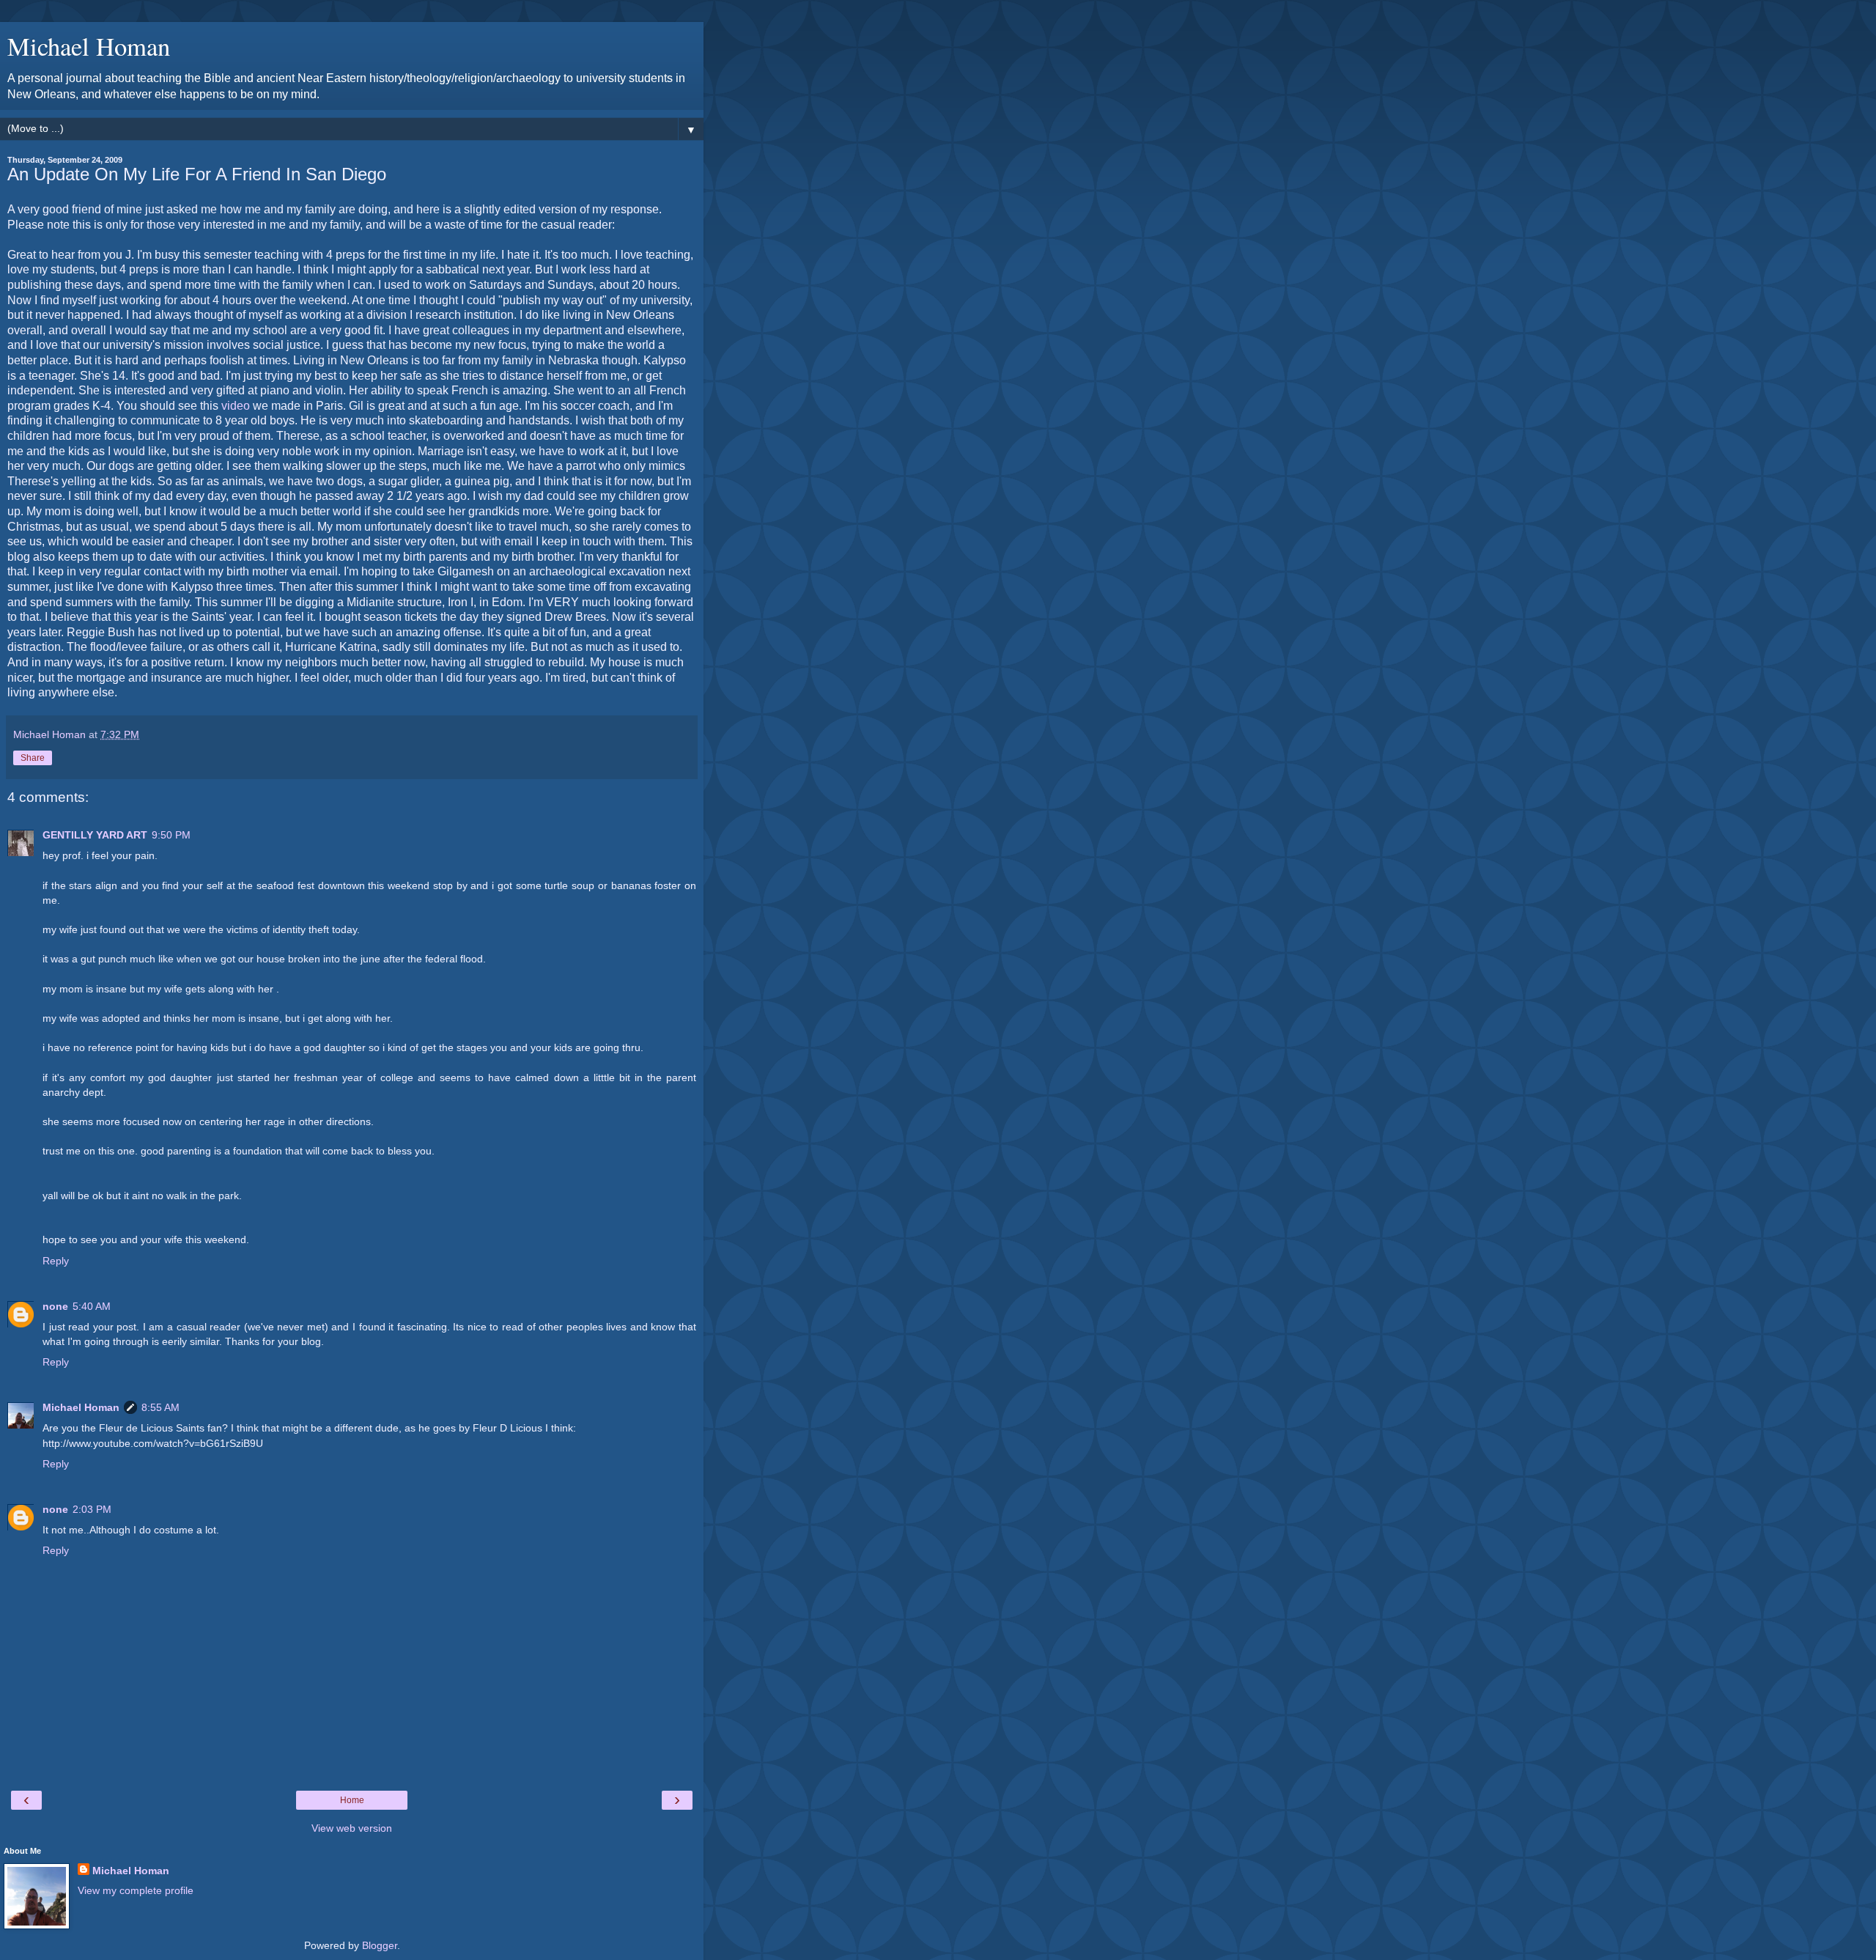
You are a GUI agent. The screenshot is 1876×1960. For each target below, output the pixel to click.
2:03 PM (92, 1509)
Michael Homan (89, 46)
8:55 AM (160, 1407)
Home (352, 1800)
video (236, 406)
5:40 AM (92, 1306)
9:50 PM (171, 835)
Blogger (380, 1945)
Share (33, 758)
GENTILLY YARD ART (95, 835)
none (55, 1306)
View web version (352, 1828)
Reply (56, 1261)
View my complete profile (136, 1890)
